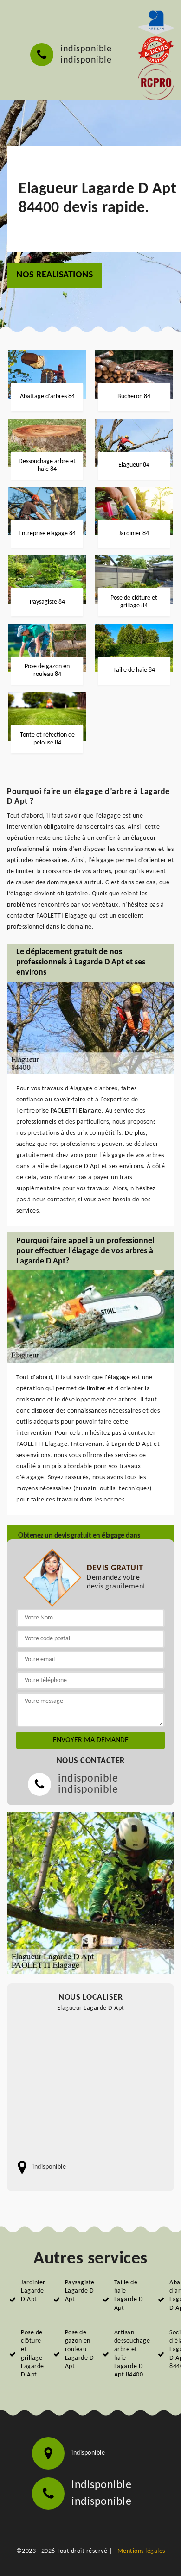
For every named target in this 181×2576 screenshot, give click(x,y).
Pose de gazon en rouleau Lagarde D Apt (80, 2350)
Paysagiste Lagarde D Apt (80, 2291)
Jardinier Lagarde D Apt (33, 2291)
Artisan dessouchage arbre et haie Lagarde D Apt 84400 (132, 2354)
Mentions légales (141, 2551)
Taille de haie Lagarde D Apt (129, 2295)
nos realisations (55, 275)
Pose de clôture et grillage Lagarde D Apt (32, 2354)
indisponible (86, 49)
